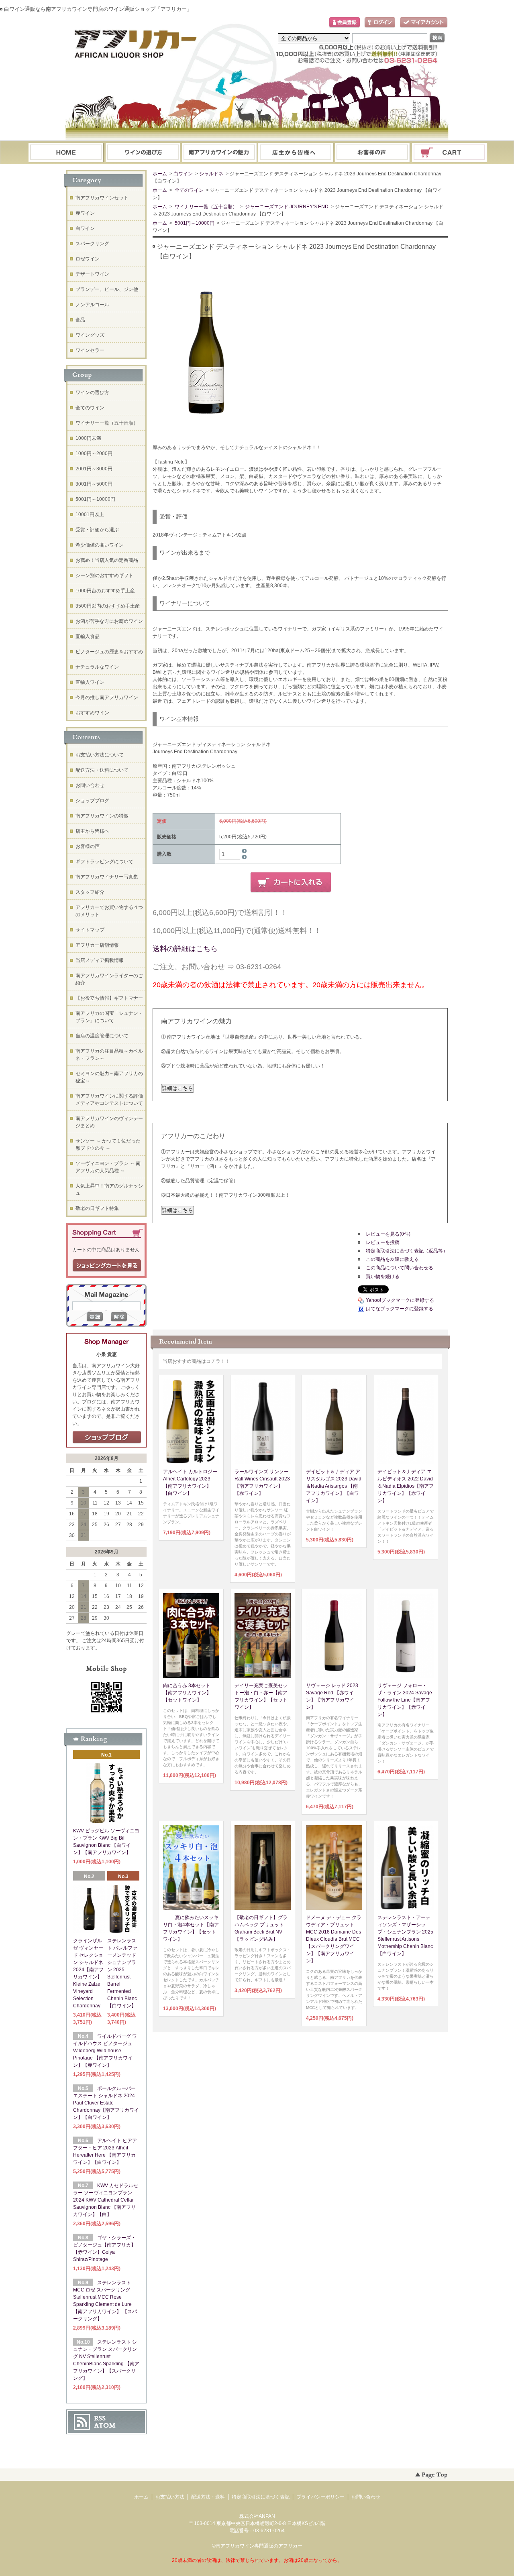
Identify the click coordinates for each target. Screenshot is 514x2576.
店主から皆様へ (92, 831)
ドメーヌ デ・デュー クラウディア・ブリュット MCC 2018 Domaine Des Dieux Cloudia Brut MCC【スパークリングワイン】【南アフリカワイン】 (334, 1939)
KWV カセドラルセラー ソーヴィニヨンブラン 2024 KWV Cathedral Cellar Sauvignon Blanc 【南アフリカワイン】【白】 (106, 2200)
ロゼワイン (88, 259)
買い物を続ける (383, 1277)
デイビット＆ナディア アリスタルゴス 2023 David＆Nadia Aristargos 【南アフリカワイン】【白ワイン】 (334, 1486)
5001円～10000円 (194, 223)
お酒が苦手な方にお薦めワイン (109, 621)
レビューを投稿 (383, 1242)
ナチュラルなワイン (97, 667)
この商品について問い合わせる (400, 1268)
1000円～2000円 (94, 453)
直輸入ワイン (90, 682)
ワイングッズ (90, 335)
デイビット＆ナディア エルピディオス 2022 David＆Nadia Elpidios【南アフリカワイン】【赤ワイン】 (406, 1486)
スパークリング (92, 244)
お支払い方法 (170, 2497)
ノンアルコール (92, 305)
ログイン (380, 23)
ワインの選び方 (143, 153)
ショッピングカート (450, 153)
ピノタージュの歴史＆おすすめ (109, 652)
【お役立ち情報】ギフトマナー (109, 998)
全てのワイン (189, 190)
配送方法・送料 (208, 2497)
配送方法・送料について (102, 770)
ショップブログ (92, 801)
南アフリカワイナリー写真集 (107, 877)
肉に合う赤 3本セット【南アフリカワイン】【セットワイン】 (187, 1693)
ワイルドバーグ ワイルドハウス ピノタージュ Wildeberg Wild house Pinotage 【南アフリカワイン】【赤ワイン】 (105, 2051)
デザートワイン (92, 274)
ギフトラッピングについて (104, 862)
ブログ (296, 153)
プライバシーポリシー (320, 2497)
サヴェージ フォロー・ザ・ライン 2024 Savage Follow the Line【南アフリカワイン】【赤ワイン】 (405, 1700)
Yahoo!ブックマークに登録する (400, 1300)
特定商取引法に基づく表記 (261, 2497)
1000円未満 (88, 438)
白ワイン (183, 174)
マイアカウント (424, 23)
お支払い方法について (100, 755)
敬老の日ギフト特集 (97, 1208)
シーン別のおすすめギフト (104, 575)
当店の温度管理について (102, 1036)
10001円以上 (90, 514)
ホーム (66, 153)
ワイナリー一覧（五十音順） (205, 207)
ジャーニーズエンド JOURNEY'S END (286, 207)
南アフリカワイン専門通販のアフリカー (259, 2546)
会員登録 (345, 23)
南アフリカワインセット (102, 198)
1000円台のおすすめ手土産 (105, 591)
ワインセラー (90, 350)
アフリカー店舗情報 (97, 945)
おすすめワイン (92, 713)
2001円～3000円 (94, 469)
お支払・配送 (219, 153)
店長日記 (107, 1437)
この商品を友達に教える (392, 1259)
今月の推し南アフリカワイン (107, 697)
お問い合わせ (373, 153)
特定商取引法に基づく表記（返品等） (407, 1251)
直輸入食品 (88, 636)
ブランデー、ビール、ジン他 (107, 289)
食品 (80, 320)
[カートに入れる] (291, 882)
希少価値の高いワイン (100, 545)
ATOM (105, 2426)
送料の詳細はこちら (185, 949)
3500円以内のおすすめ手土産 (108, 606)
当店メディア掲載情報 (100, 960)
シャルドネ (211, 174)
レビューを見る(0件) (388, 1234)
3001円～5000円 (94, 484)
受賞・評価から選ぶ (97, 530)
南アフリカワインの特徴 (102, 816)
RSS (100, 2418)
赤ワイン (85, 213)
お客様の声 (88, 846)
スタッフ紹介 (90, 892)
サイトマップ (90, 930)
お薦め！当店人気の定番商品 (107, 560)
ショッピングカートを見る (107, 1266)
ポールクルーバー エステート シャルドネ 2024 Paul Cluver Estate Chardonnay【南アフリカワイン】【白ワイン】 (106, 2103)
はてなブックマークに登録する (400, 1309)
